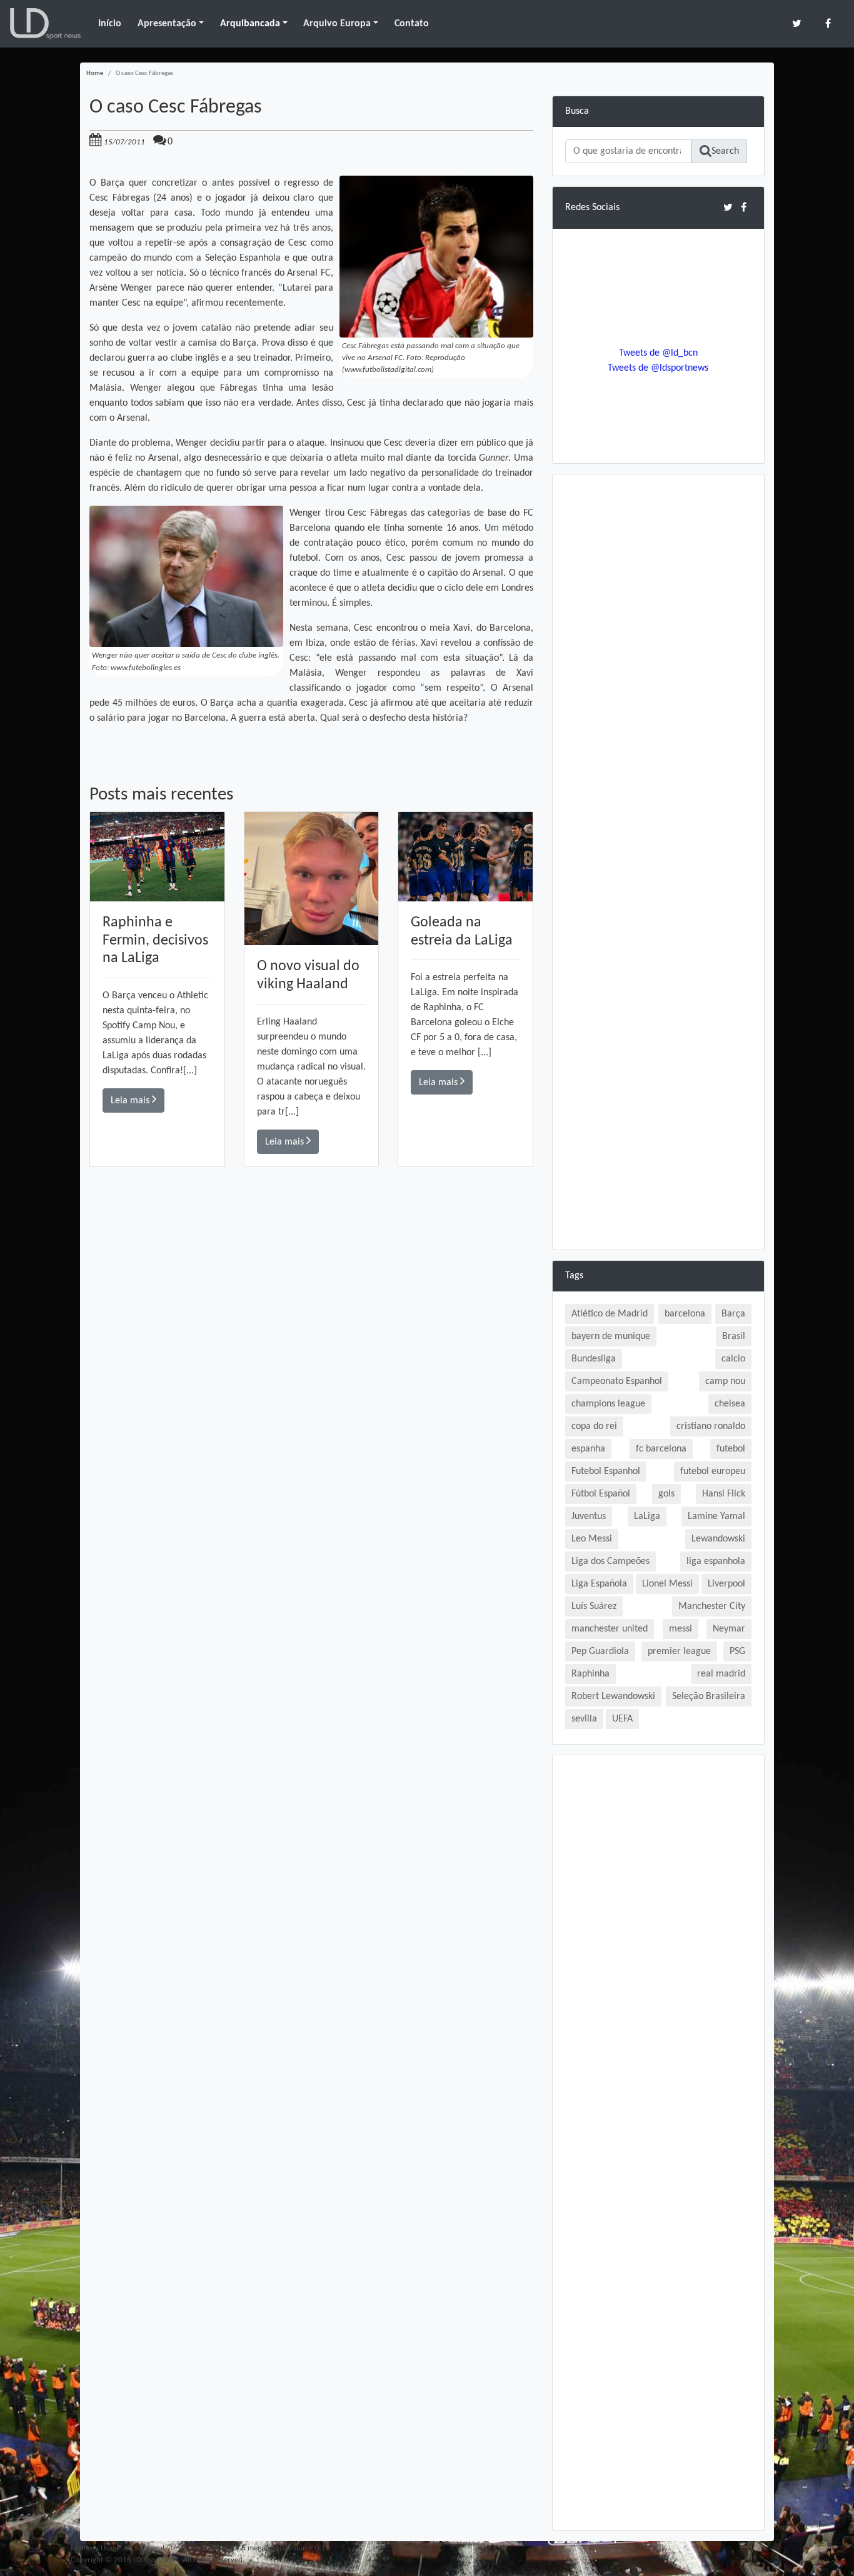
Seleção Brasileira (709, 1696)
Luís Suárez (594, 1606)
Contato (412, 24)
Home (95, 73)
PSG (737, 1651)
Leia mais (131, 1101)
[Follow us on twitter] (797, 23)
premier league (679, 1651)
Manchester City (712, 1606)
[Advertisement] (311, 1345)
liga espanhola (716, 1561)
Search (725, 151)
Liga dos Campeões (610, 1561)
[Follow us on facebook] (828, 23)
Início (110, 24)
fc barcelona (661, 1449)
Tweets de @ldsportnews (658, 368)
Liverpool (726, 1584)
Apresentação (167, 24)
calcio (733, 1359)
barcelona (685, 1314)
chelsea (730, 1404)
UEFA (622, 1719)
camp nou (725, 1381)
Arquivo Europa (337, 24)
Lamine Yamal (716, 1516)
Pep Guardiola (600, 1651)
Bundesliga (594, 1359)
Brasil (734, 1336)
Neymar (729, 1629)
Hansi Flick (724, 1494)
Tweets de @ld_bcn (658, 353)
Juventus (589, 1516)
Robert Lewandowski (613, 1696)
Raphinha (590, 1674)
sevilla (584, 1719)
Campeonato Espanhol (617, 1381)
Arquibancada (250, 24)
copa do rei (594, 1426)
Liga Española (599, 1584)
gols (666, 1494)
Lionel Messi (667, 1584)
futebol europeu (713, 1471)
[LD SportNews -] (45, 24)
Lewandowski (718, 1539)
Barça (733, 1314)
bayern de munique (611, 1336)
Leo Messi (592, 1539)
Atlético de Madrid (610, 1314)
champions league (608, 1404)
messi (681, 1629)
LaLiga (647, 1516)
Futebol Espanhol (606, 1471)
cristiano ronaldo (711, 1426)
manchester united (610, 1629)
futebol (731, 1449)
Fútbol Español (601, 1494)
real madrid (721, 1674)
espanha (588, 1449)
